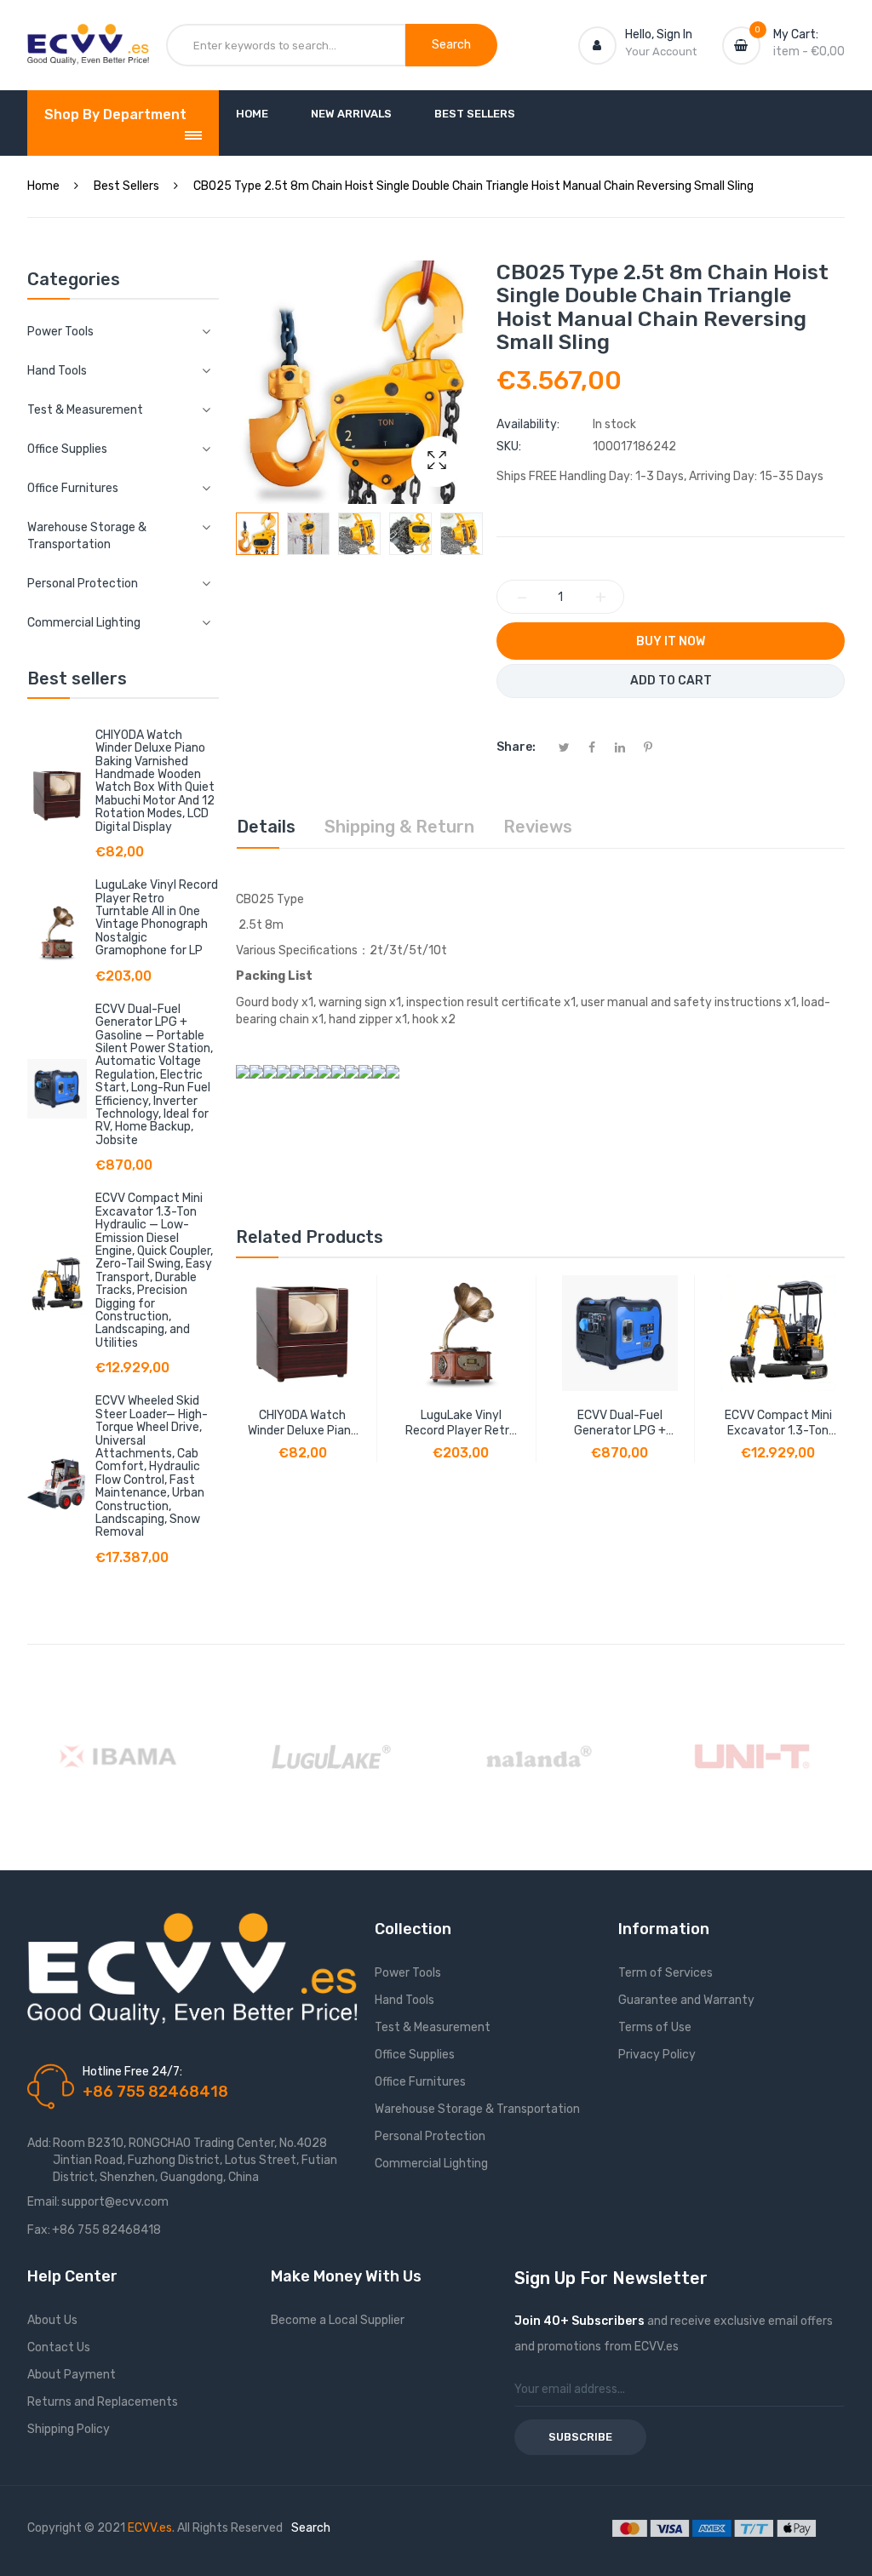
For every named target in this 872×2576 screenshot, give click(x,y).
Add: (39, 2143)
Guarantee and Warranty (686, 2000)
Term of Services (665, 1973)
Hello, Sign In (659, 34)
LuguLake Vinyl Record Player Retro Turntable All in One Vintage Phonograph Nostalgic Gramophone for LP (157, 918)
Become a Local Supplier (338, 2320)
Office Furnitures (420, 2082)
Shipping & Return (399, 827)
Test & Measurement (433, 2027)
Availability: (528, 424)
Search (311, 2528)
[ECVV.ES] (88, 41)
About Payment (72, 2375)
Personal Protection (430, 2136)
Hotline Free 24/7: (132, 2072)
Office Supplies (415, 2055)
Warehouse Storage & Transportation (477, 2109)
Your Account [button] (661, 52)
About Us (52, 2320)
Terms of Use (655, 2027)
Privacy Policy (657, 2055)
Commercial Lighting (431, 2164)
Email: (43, 2202)
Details (266, 827)
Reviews (538, 827)
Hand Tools (404, 2000)
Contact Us (59, 2347)
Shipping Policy (69, 2429)
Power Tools (408, 1973)
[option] (257, 534)
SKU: (509, 447)
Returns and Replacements (103, 2402)
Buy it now (671, 641)
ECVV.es (150, 2528)
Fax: (39, 2230)
